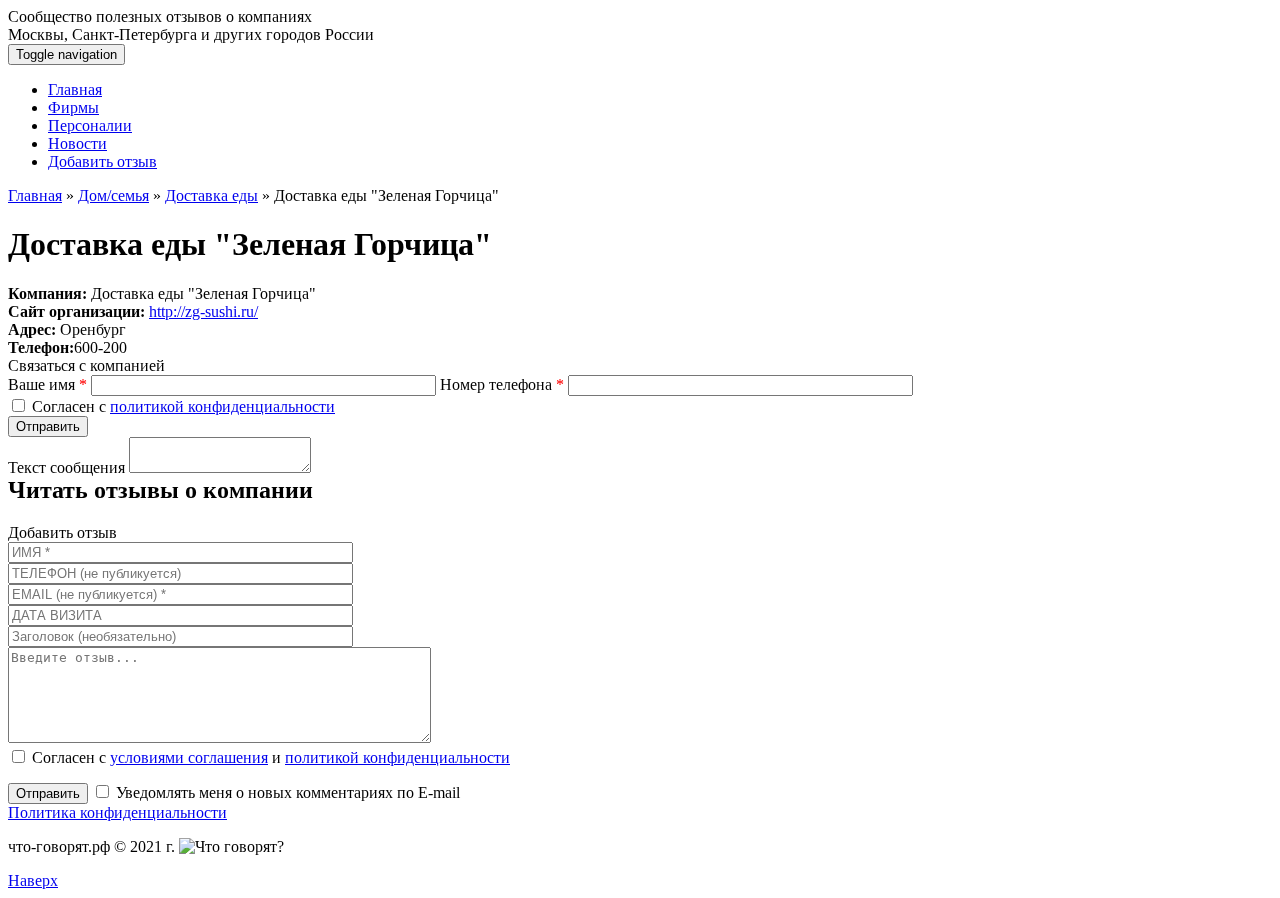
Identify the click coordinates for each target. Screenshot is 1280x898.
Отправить (48, 793)
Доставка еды (211, 195)
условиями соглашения (189, 757)
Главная (75, 89)
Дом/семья (113, 195)
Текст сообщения (66, 467)
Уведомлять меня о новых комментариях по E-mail (286, 792)
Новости (77, 143)
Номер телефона (502, 384)
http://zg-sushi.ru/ (203, 311)
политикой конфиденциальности (222, 406)
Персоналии (90, 125)
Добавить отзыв (102, 161)
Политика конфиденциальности (117, 812)
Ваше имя (47, 384)
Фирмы (73, 107)
